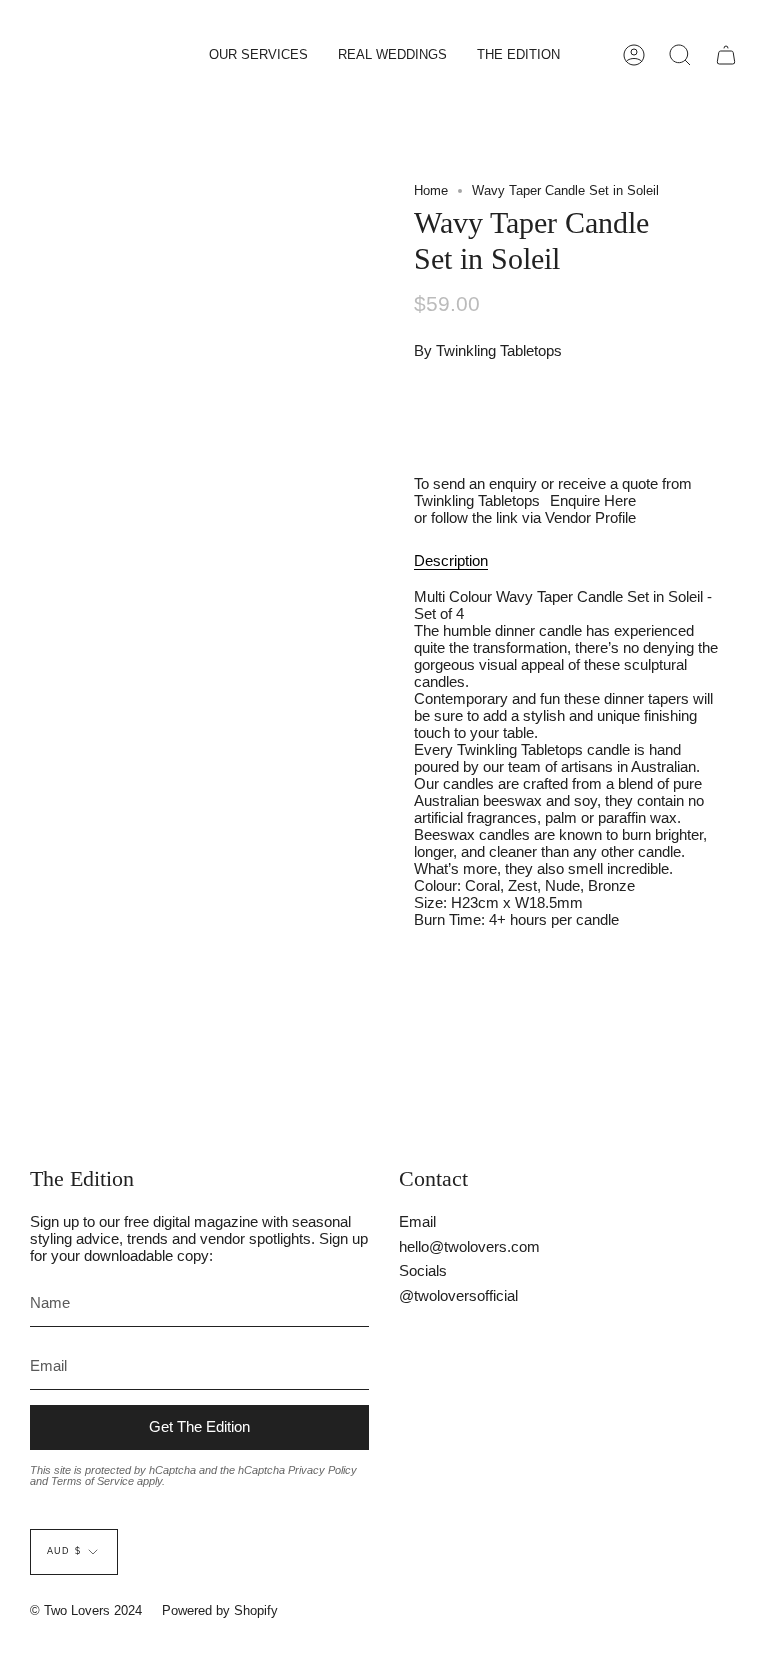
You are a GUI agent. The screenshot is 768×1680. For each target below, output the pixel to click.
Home (431, 190)
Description (451, 560)
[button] (258, 55)
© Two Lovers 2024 (86, 1610)
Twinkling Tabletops (499, 350)
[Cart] (726, 55)
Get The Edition (199, 1426)
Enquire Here (593, 500)
